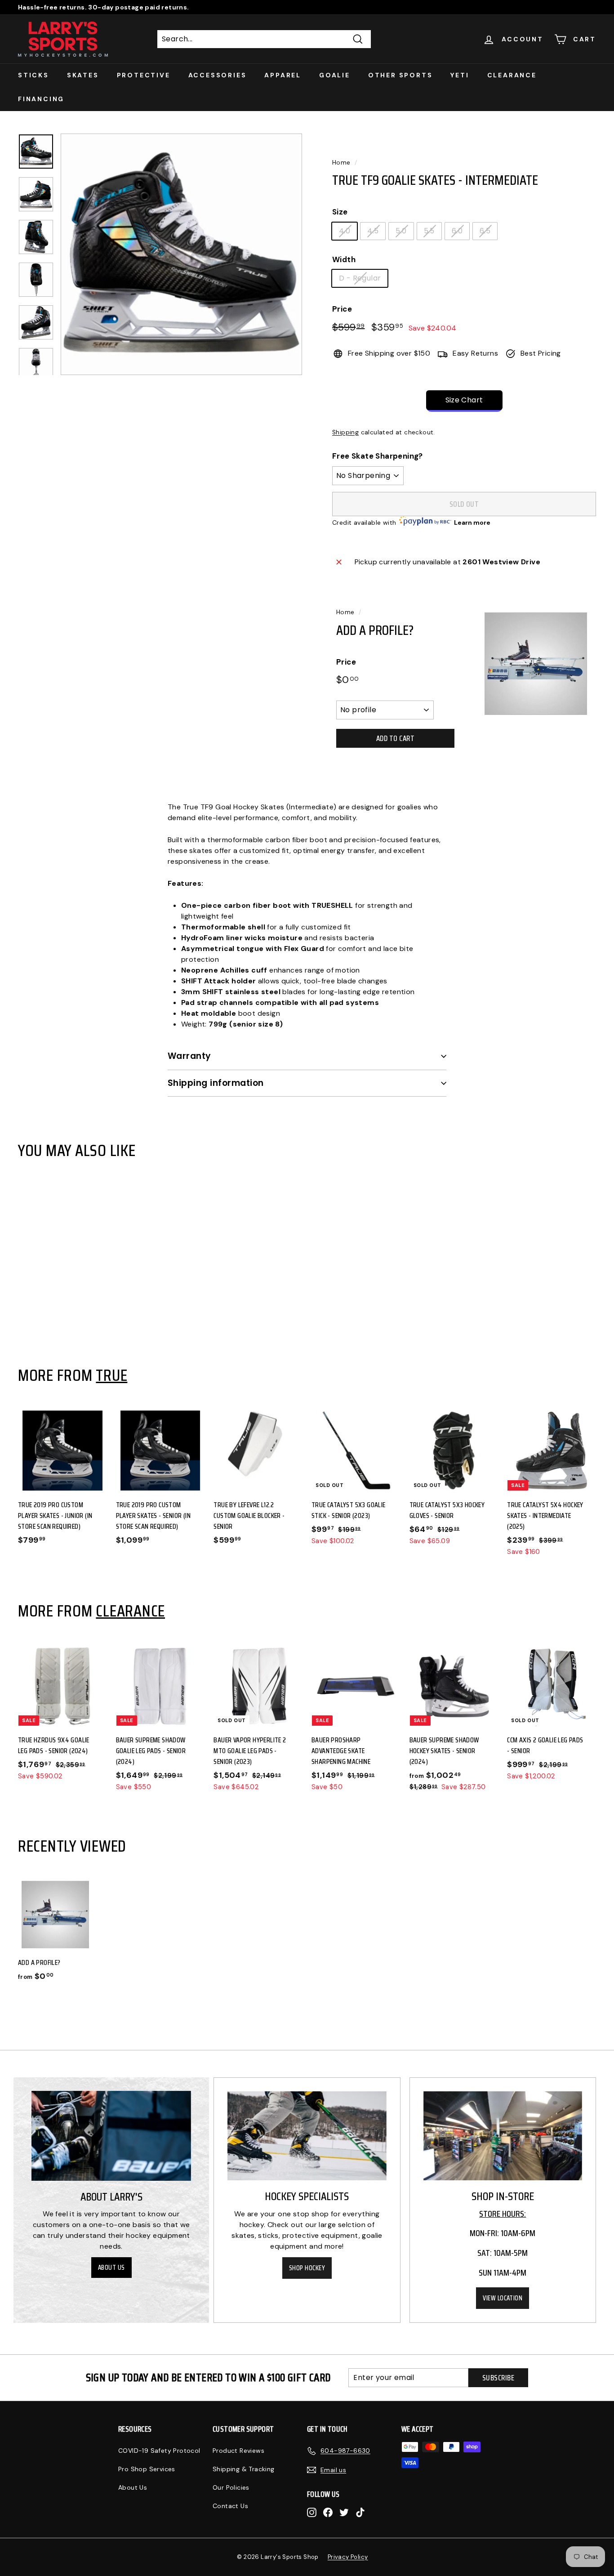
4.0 (345, 231)
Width (344, 259)
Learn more (472, 522)
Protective (144, 75)
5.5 (429, 231)
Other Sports (400, 75)
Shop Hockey (307, 2268)
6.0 (457, 231)
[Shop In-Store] (503, 2136)
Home (341, 163)
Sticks (33, 75)
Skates (83, 75)
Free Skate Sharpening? (378, 456)
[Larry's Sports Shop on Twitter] (344, 2512)
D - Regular (360, 278)
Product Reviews (238, 2451)
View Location (503, 2298)
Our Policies (231, 2487)
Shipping (345, 432)
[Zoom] (181, 254)
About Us (111, 2268)
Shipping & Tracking (244, 2469)
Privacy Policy (348, 2557)
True (111, 1375)
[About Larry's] (111, 2136)
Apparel (283, 75)
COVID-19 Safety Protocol (159, 2451)
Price (342, 309)
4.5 (373, 231)
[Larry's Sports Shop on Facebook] (328, 2512)
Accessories (218, 75)
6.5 (485, 231)
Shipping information (216, 1083)
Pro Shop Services (147, 2469)
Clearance (512, 75)
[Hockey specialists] (307, 2136)
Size (340, 212)
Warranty (189, 1056)
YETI (460, 75)
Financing (41, 99)
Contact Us (230, 2506)
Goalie (335, 75)
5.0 (401, 231)
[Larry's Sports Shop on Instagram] (312, 2512)
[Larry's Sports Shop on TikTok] (360, 2512)
